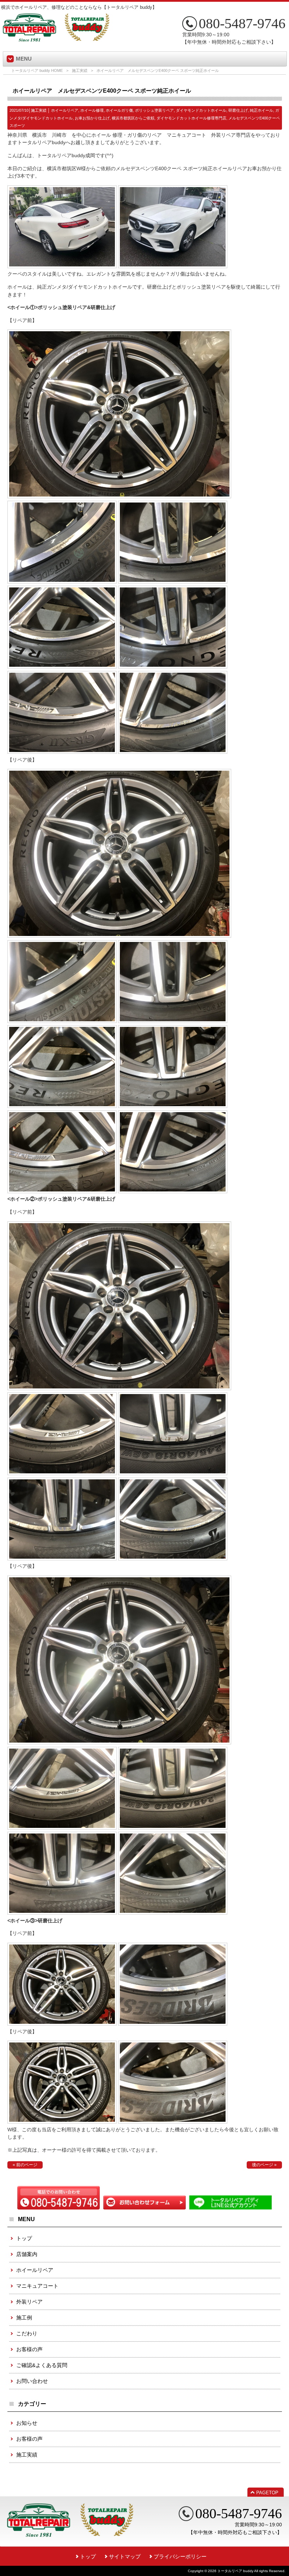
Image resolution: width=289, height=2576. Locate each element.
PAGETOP (267, 2493)
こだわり (27, 2333)
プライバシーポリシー (180, 2556)
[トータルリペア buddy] (56, 39)
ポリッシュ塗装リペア (154, 110)
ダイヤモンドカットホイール (201, 110)
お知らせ (27, 2423)
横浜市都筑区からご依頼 (133, 118)
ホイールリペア (65, 110)
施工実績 (80, 70)
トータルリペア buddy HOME (37, 70)
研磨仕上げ (238, 110)
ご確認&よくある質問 (42, 2365)
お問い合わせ (32, 2381)
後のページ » (264, 2165)
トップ (24, 2238)
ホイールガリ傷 (119, 110)
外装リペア (29, 2302)
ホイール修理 (92, 110)
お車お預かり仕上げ (92, 118)
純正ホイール (262, 110)
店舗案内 (27, 2254)
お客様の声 (29, 2349)
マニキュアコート (37, 2286)
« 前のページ (25, 2165)
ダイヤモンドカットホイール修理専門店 (191, 118)
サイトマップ (125, 2556)
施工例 (24, 2318)
